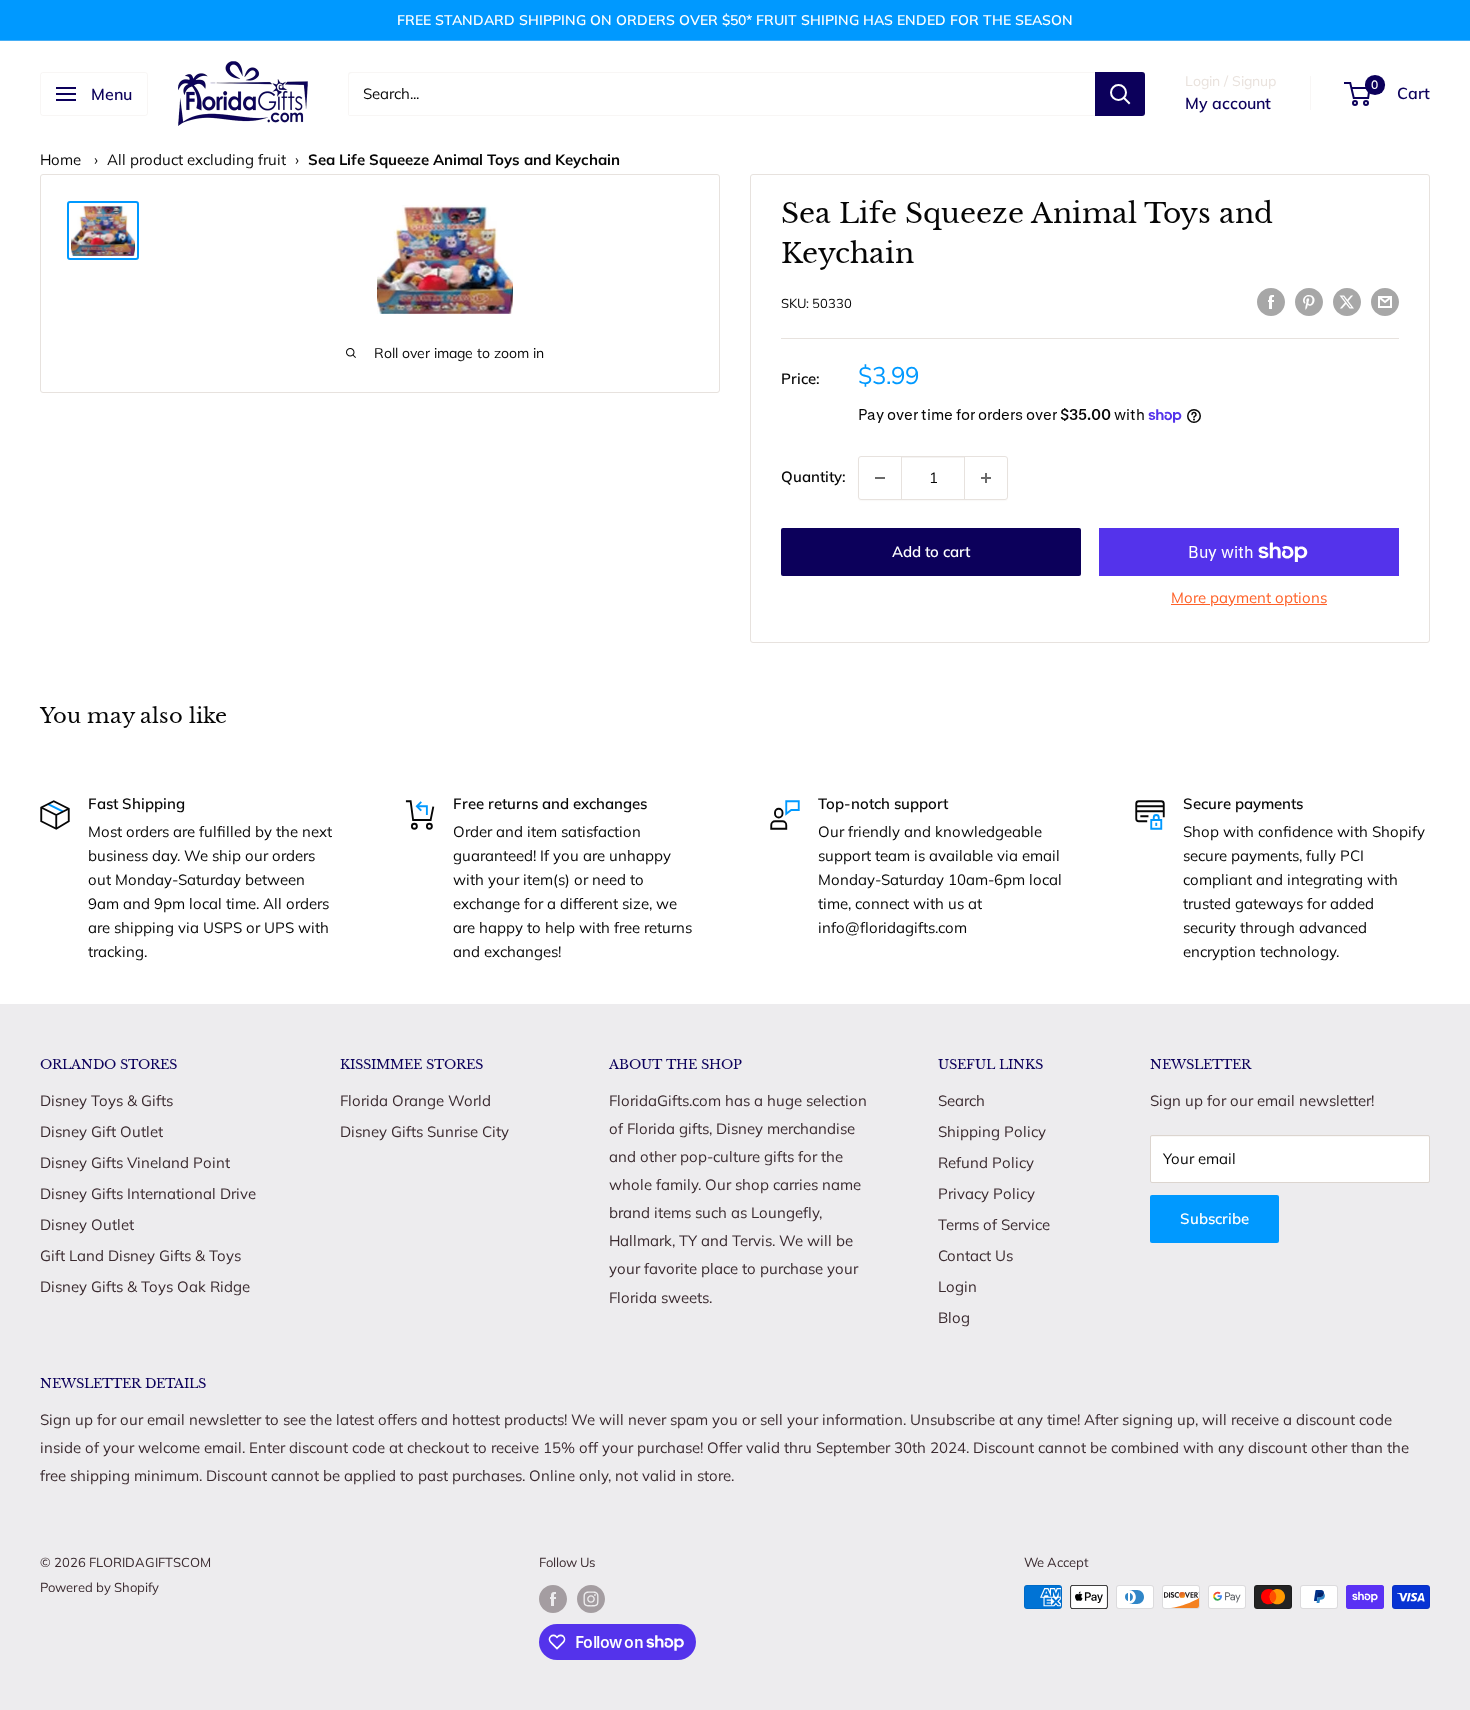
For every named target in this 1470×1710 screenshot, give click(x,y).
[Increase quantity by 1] (986, 478)
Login (957, 1286)
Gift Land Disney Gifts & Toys (140, 1255)
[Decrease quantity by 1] (880, 478)
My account (1228, 103)
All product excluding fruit (196, 159)
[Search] (1120, 94)
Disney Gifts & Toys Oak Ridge (145, 1286)
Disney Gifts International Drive (148, 1193)
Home (60, 159)
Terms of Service (994, 1224)
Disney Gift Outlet (101, 1131)
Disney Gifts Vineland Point (135, 1162)
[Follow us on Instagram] (591, 1599)
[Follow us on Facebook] (553, 1599)
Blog (954, 1317)
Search (961, 1100)
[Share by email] (1385, 300)
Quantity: (813, 476)
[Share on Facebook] (1271, 300)
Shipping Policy (992, 1131)
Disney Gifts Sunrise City (424, 1131)
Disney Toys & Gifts (106, 1100)
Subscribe (1214, 1218)
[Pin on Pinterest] (1309, 300)
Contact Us (975, 1255)
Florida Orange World (415, 1100)
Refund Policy (986, 1162)
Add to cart (931, 551)
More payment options (1249, 597)
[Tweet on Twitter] (1347, 300)
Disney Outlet (87, 1224)
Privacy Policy (986, 1193)
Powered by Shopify (99, 1587)
